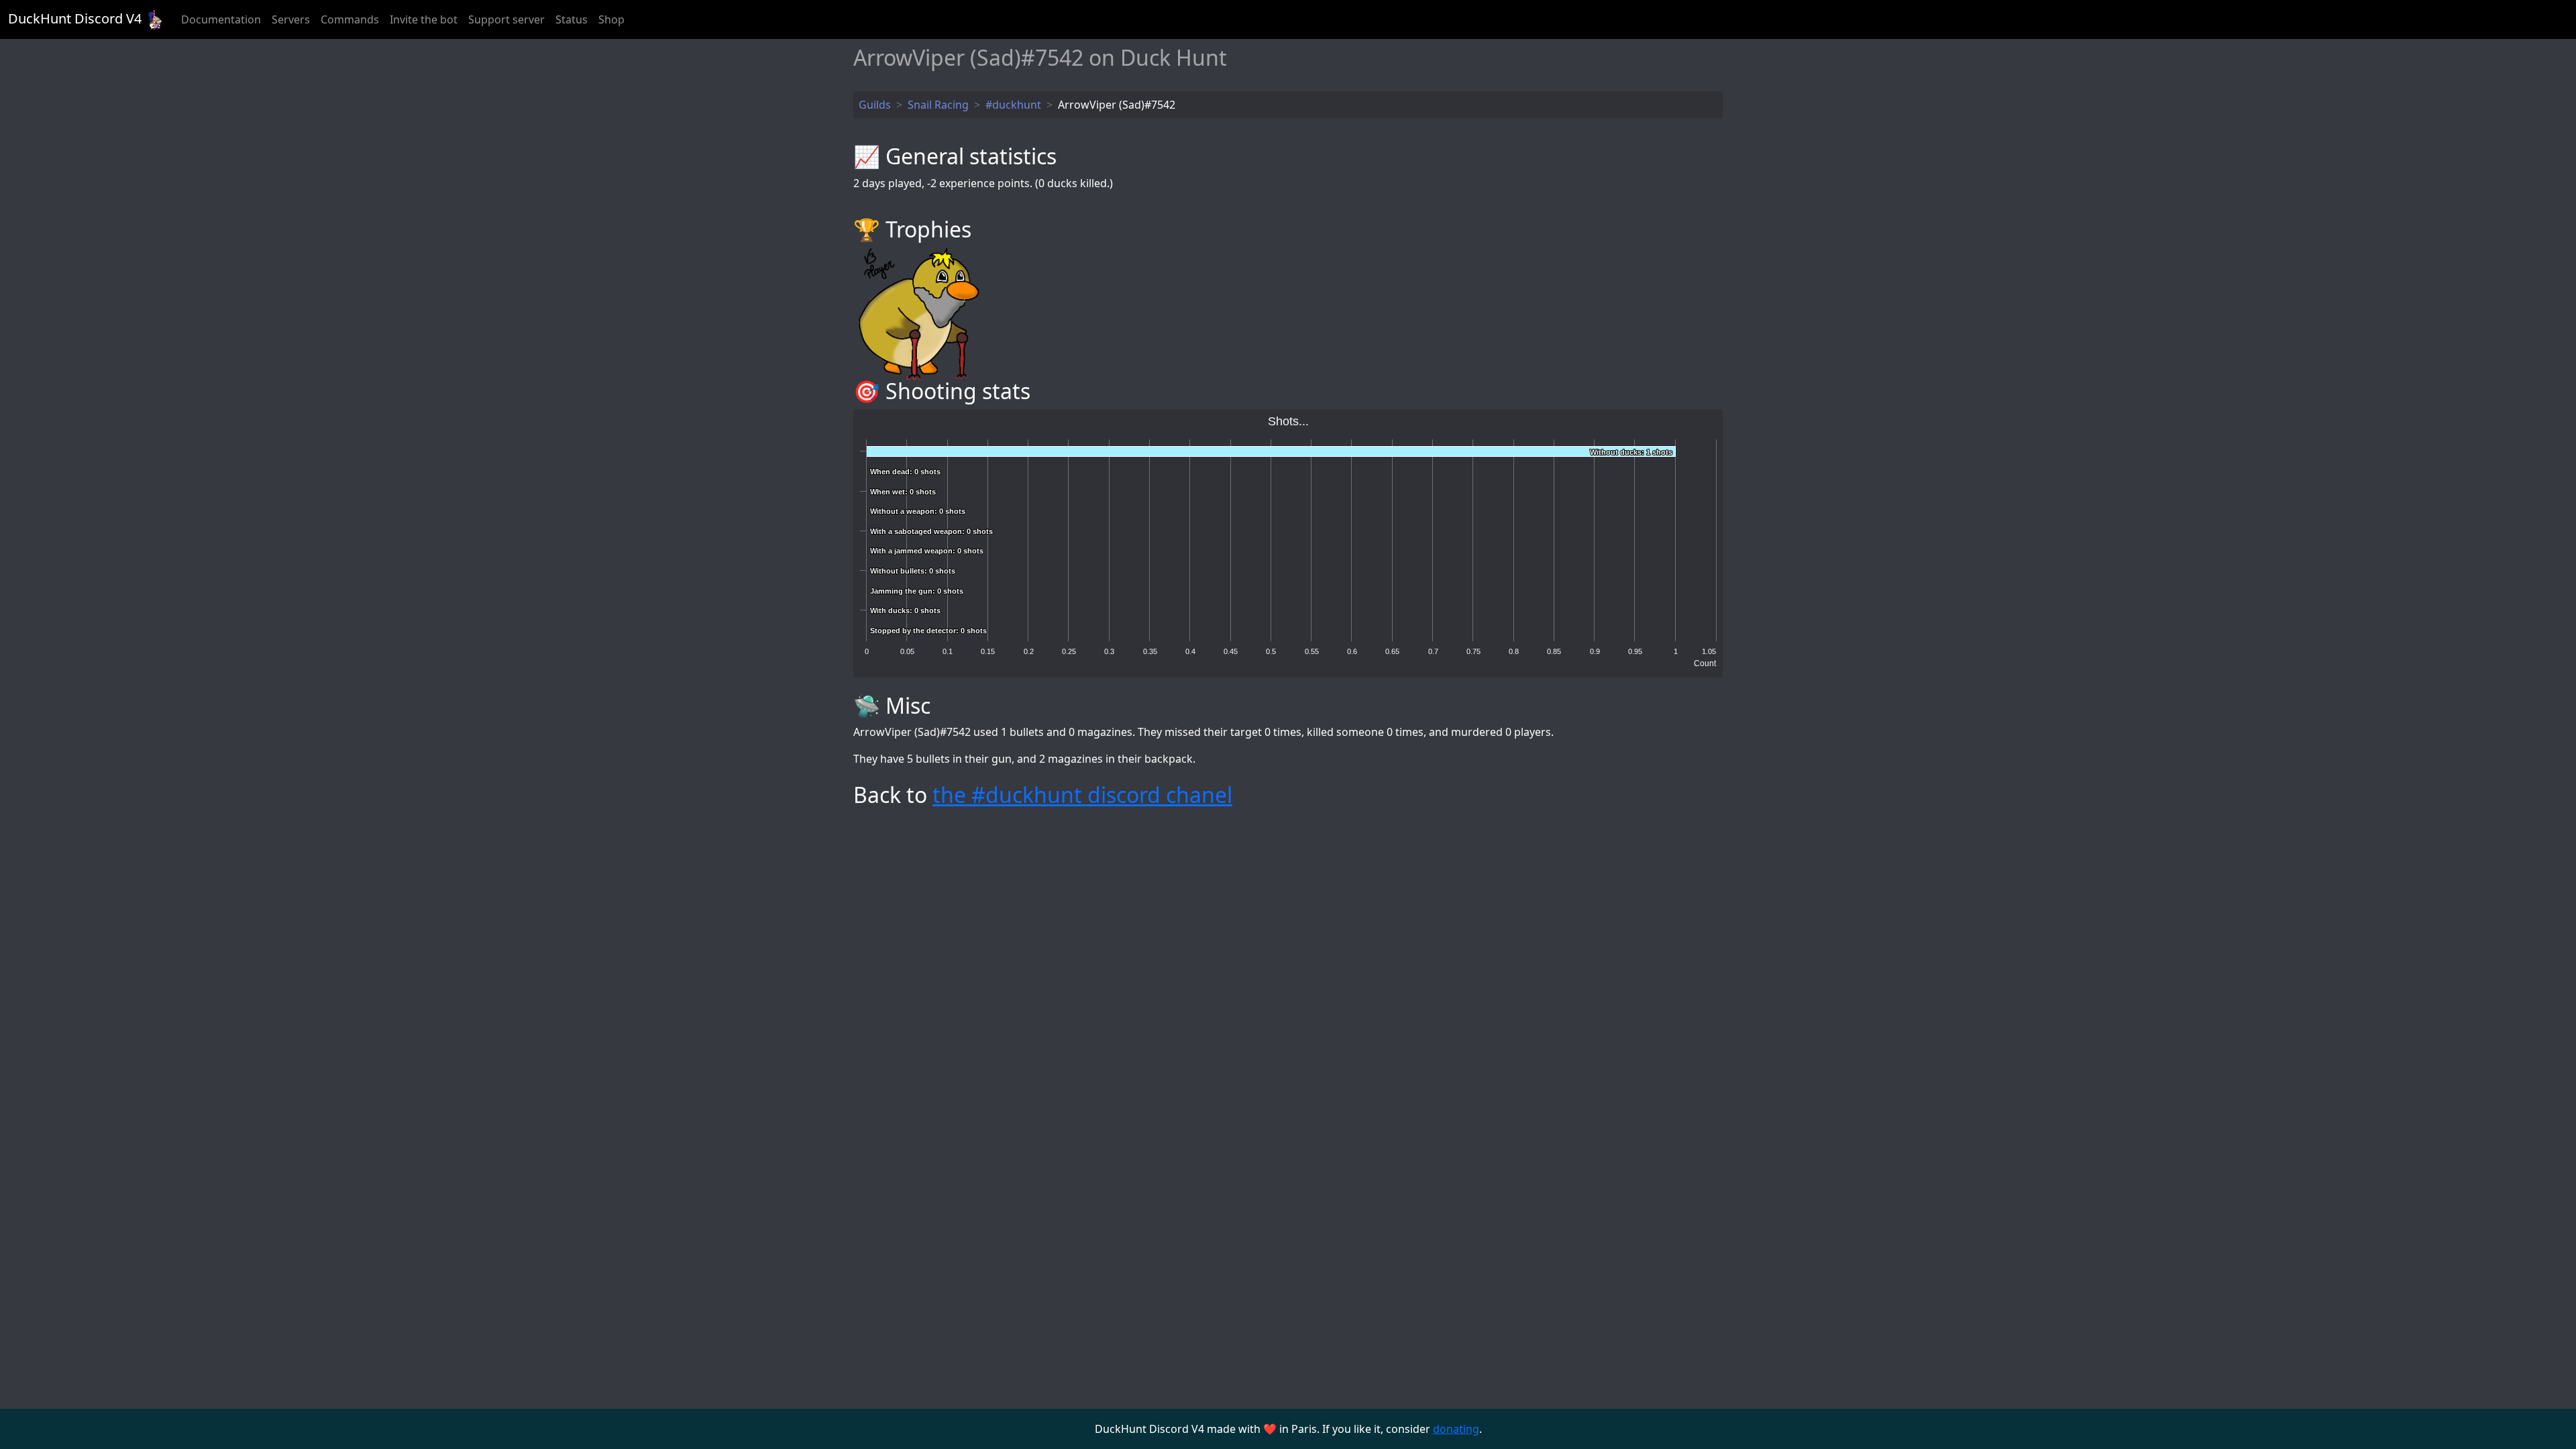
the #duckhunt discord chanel (1082, 795)
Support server (506, 19)
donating (1456, 1429)
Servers (291, 19)
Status (572, 19)
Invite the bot (424, 19)
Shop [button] (611, 19)
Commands (350, 19)
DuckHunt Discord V (75, 18)
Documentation (221, 19)
